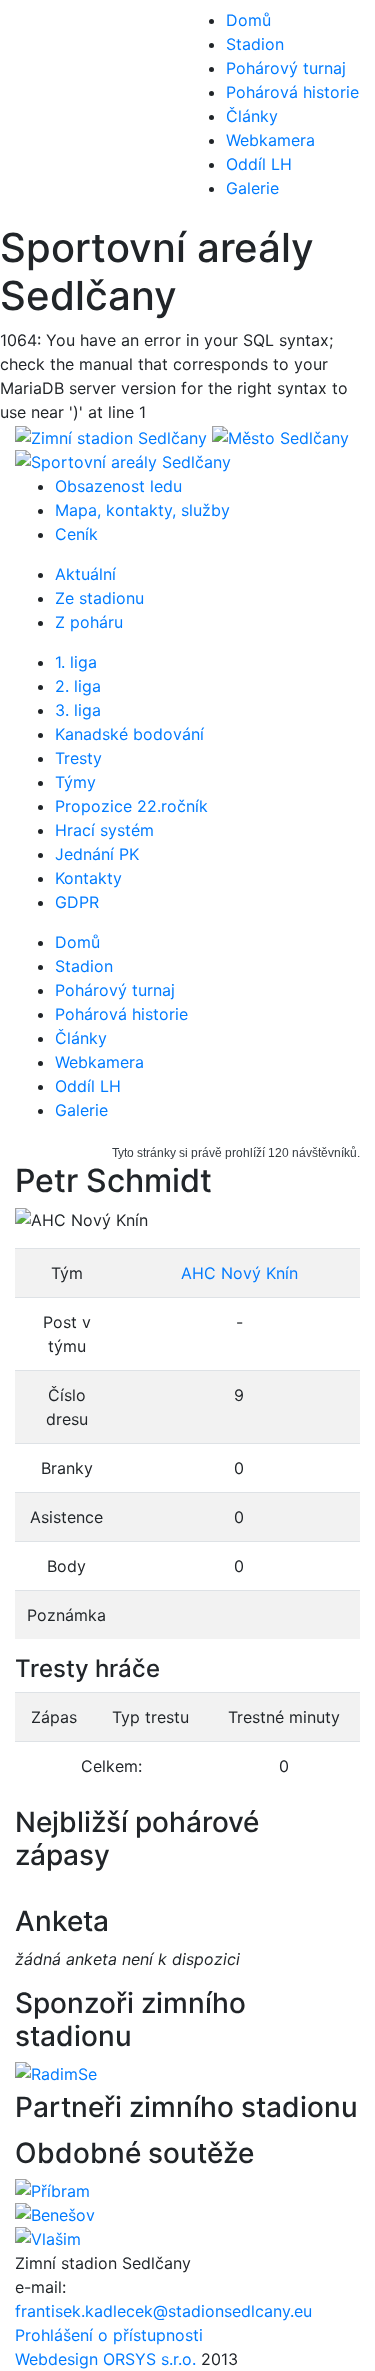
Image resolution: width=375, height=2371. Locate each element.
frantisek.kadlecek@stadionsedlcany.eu (163, 2311)
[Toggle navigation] (44, 112)
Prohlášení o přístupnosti (109, 2335)
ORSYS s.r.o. (149, 2359)
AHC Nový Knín (239, 1273)
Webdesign (59, 2359)
